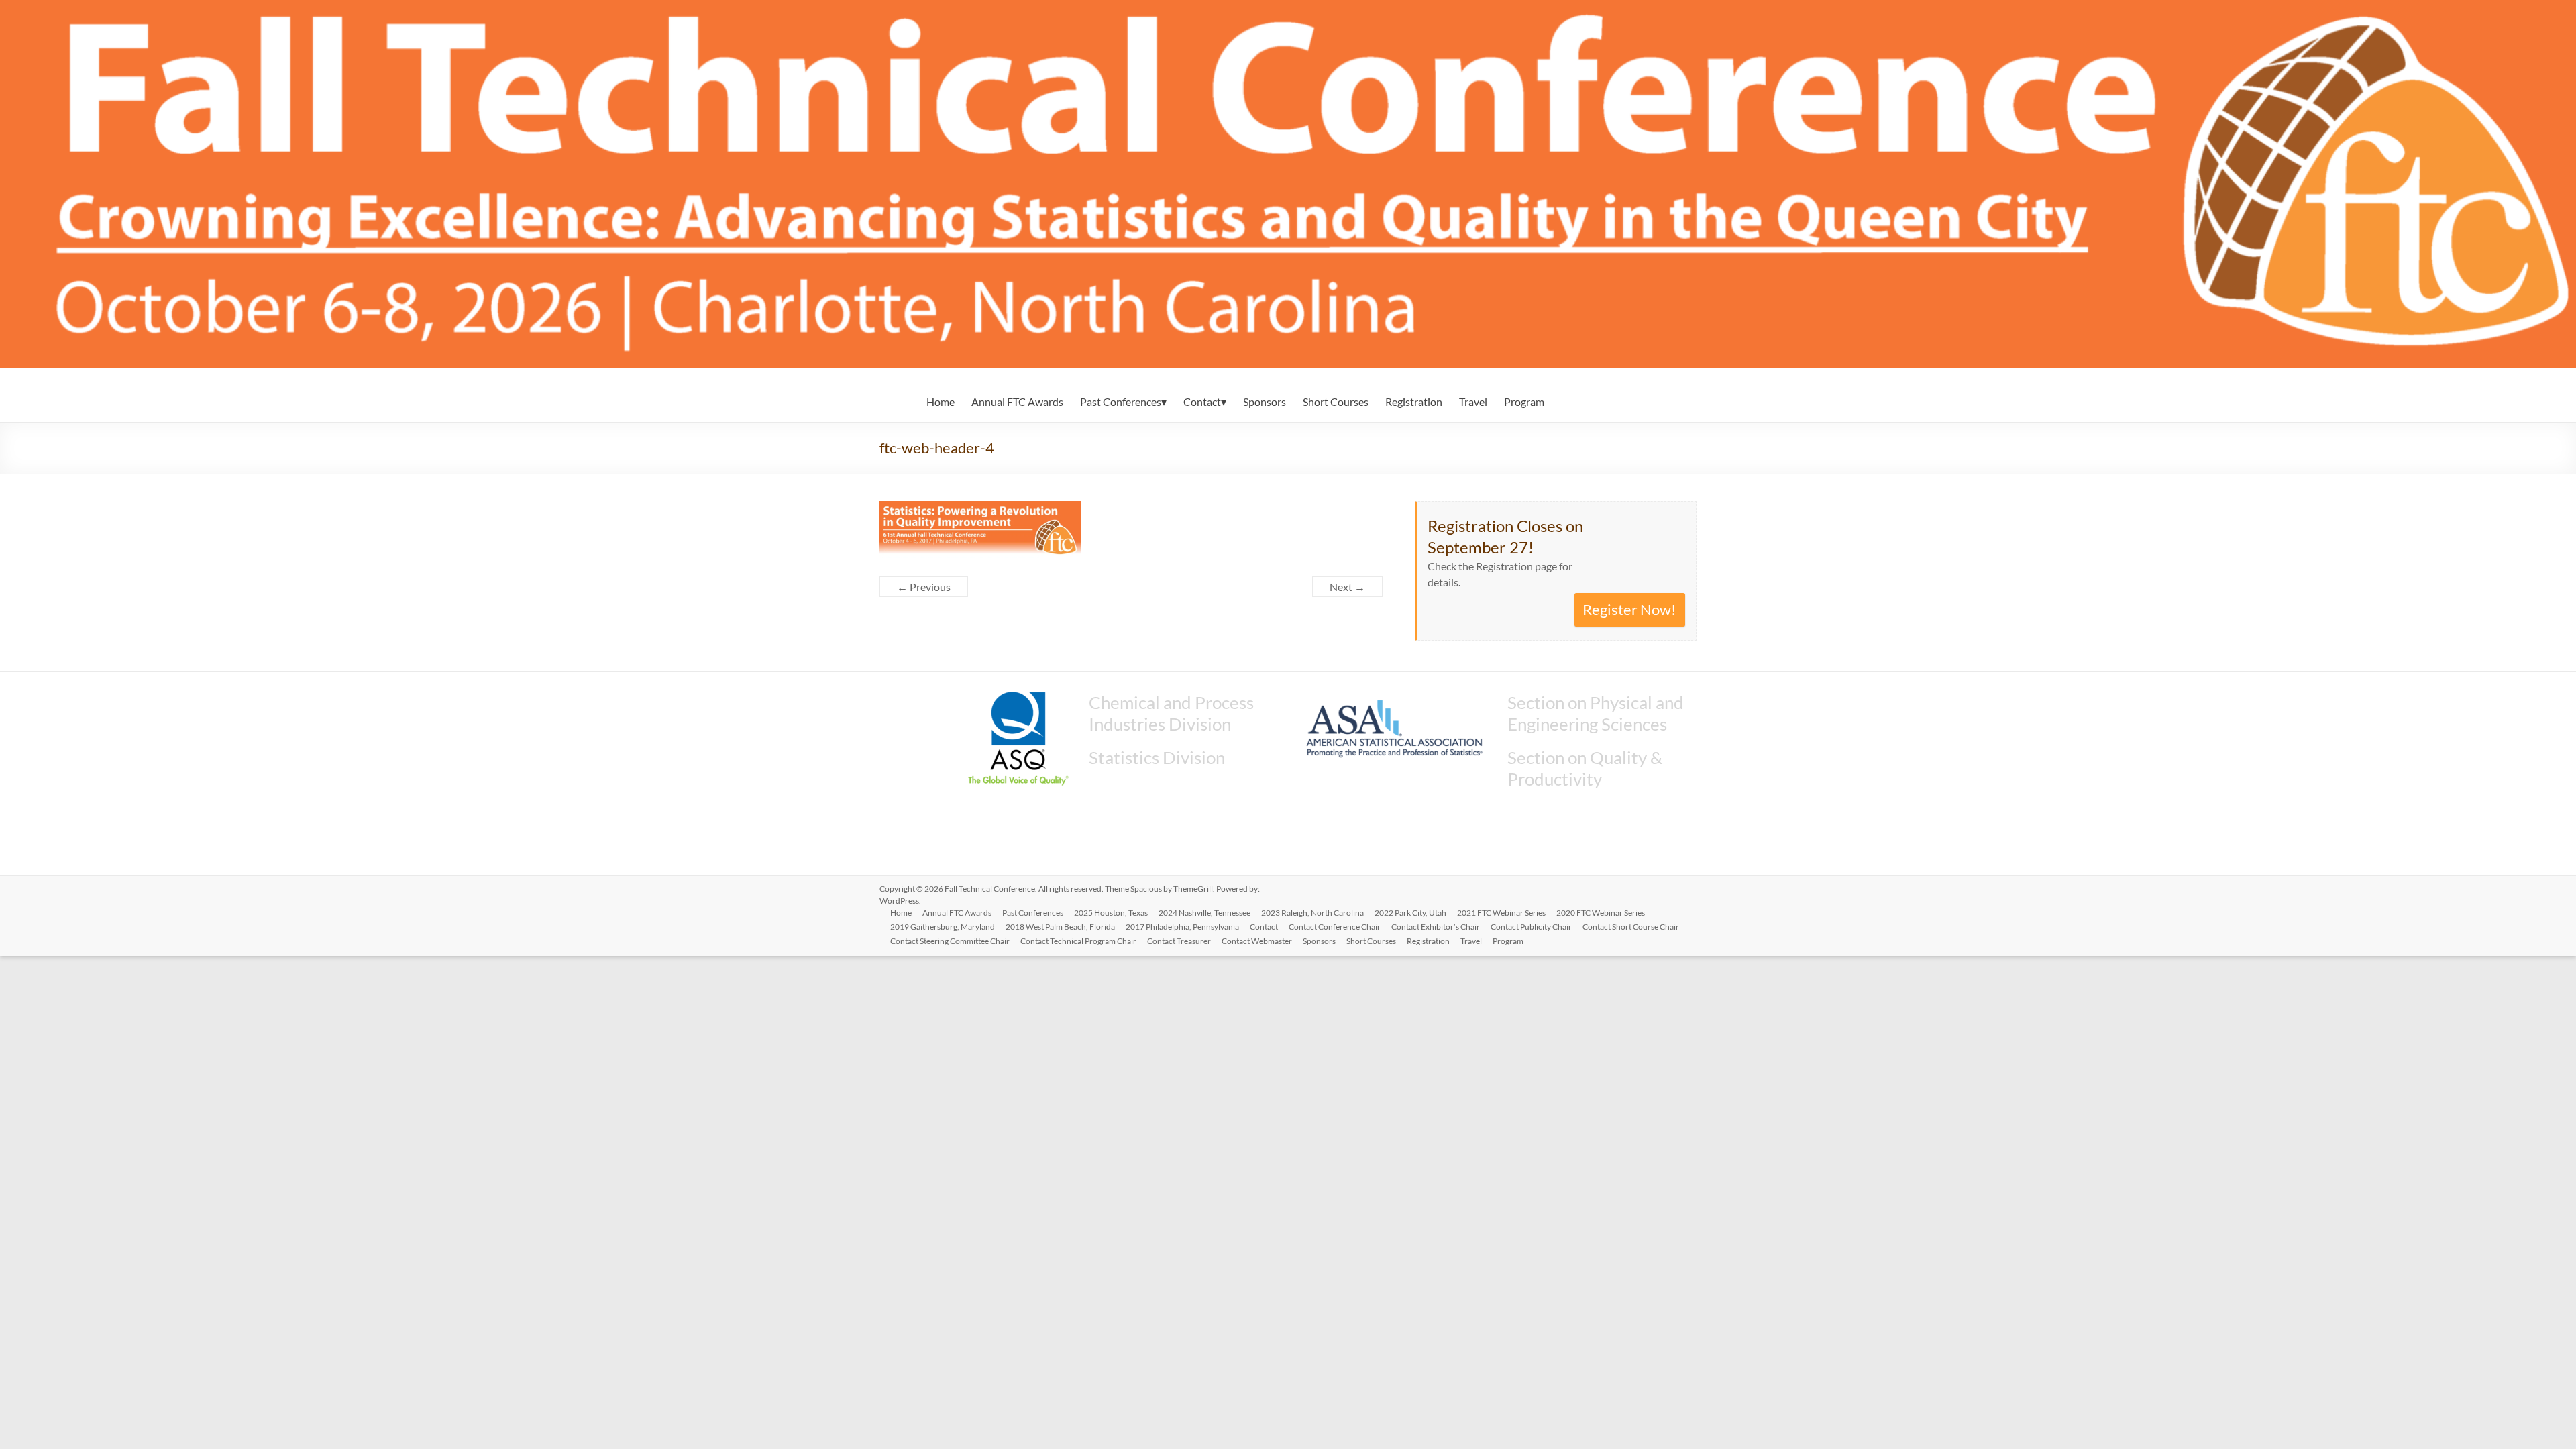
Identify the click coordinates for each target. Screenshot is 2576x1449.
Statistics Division (1157, 757)
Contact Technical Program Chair (1078, 941)
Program (1524, 401)
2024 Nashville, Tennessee (1204, 913)
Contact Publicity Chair (1531, 927)
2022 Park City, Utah (1410, 913)
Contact (1202, 401)
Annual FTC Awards (1017, 401)
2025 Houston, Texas (1111, 913)
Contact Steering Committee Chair (950, 941)
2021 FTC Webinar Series (1501, 913)
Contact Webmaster (1257, 941)
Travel (1473, 401)
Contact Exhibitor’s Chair (1436, 927)
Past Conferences (1121, 401)
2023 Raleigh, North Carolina (1312, 913)
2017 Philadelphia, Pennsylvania (1182, 927)
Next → (1347, 587)
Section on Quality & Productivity (1585, 768)
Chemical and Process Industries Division (1171, 713)
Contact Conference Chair (1335, 927)
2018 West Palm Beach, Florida (1060, 927)
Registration (1414, 401)
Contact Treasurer (1179, 941)
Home (941, 401)
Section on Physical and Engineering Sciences (1596, 713)
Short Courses (1336, 401)
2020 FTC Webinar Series (1601, 913)
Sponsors (1265, 401)
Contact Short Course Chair (1631, 927)
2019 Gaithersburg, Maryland (943, 927)
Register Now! (1629, 609)
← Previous (924, 587)
